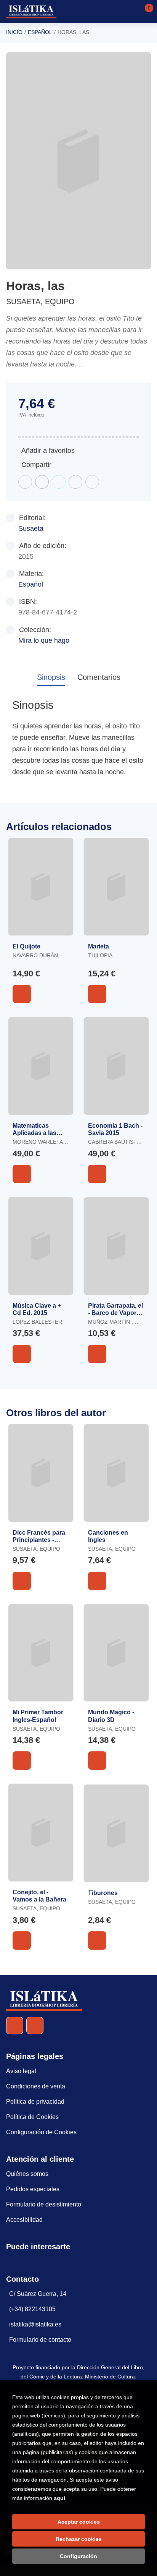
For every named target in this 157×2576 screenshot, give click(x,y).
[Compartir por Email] (75, 482)
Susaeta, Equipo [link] (40, 302)
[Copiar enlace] (92, 482)
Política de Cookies (32, 2117)
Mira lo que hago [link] (44, 640)
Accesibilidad (24, 2220)
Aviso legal (21, 2071)
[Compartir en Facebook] (25, 482)
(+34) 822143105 (32, 2309)
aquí (59, 2498)
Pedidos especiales (33, 2189)
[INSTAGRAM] (35, 2026)
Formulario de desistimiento (44, 2204)
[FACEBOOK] (15, 2026)
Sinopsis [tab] (51, 677)
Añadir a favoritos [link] (48, 451)
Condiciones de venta (36, 2086)
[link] (22, 994)
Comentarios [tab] (99, 677)
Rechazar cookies (79, 2539)
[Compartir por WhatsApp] (59, 482)
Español (40, 32)
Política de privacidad (35, 2102)
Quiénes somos (27, 2174)
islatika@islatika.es (35, 2324)
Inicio (14, 32)
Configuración (78, 2556)
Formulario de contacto (40, 2340)
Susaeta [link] (31, 528)
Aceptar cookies (79, 2522)
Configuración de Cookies (41, 2132)
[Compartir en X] (42, 482)
